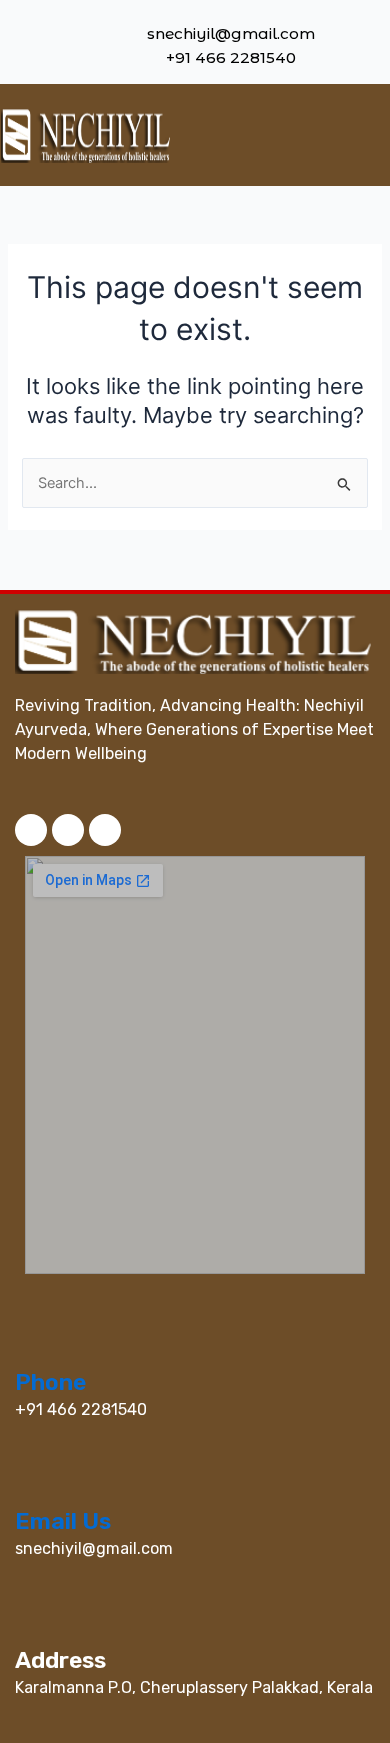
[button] (341, 135)
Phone (50, 1382)
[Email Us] (30, 1485)
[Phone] (30, 1346)
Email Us (63, 1521)
